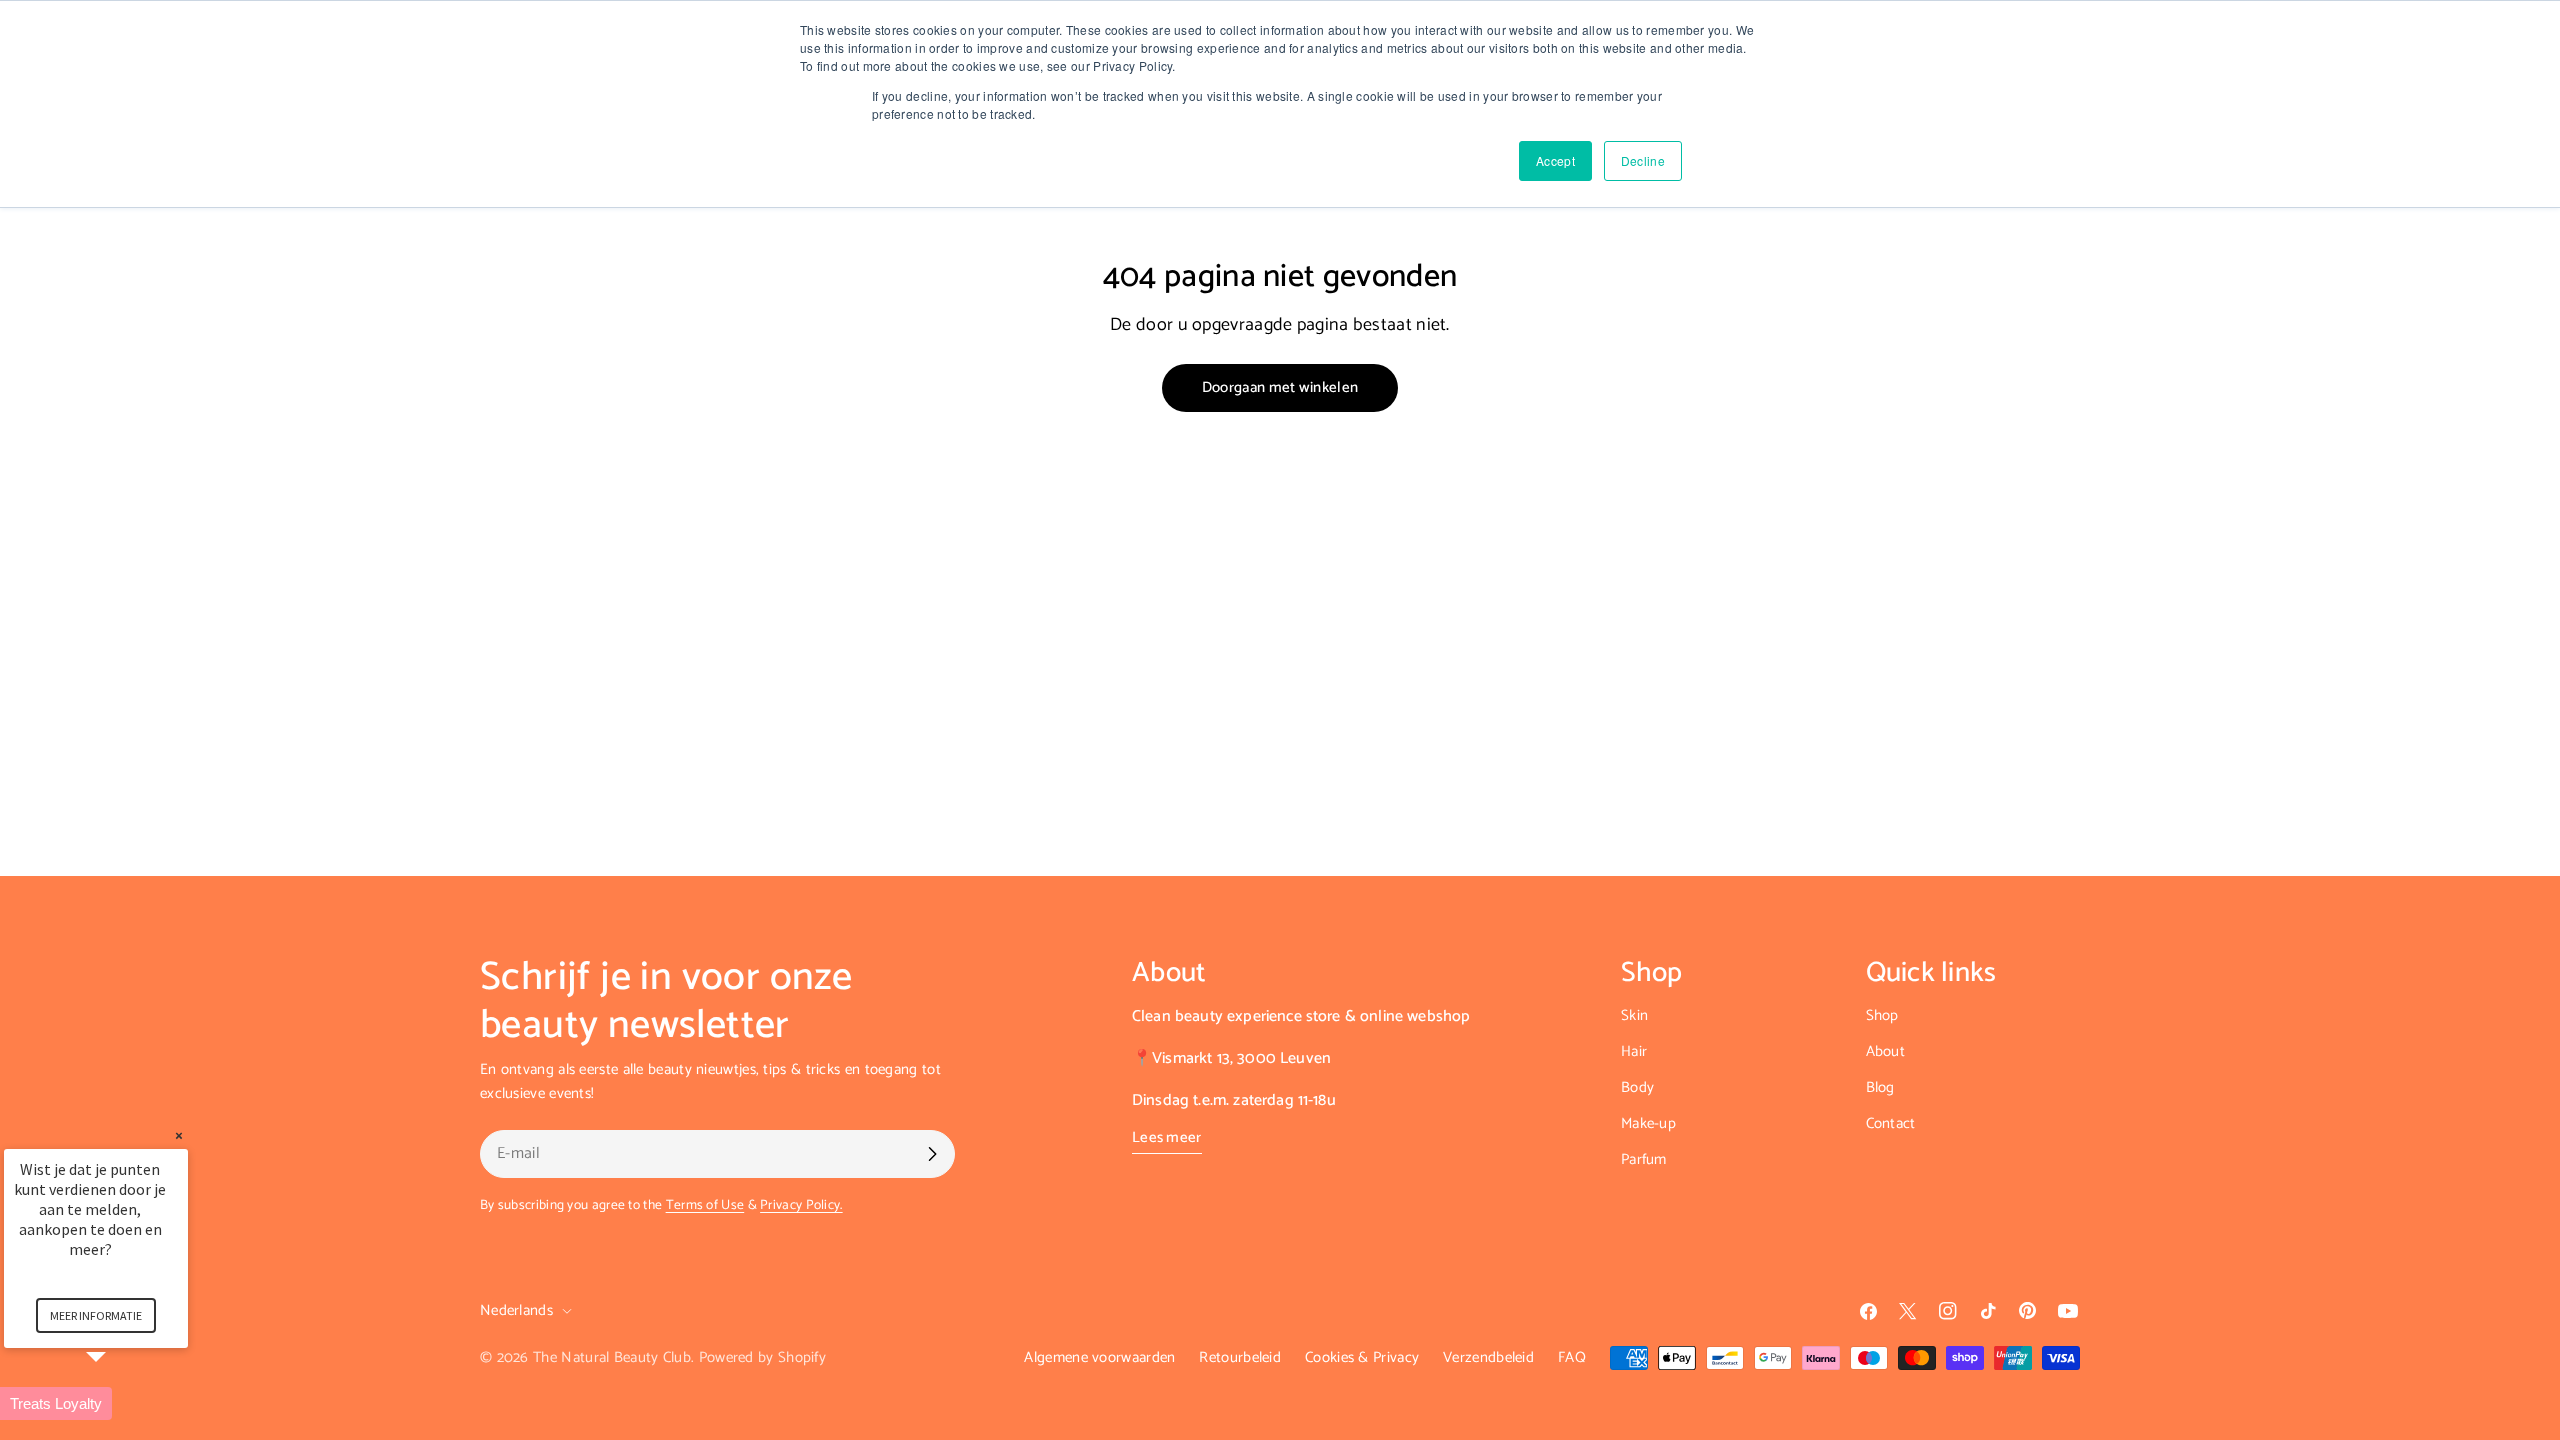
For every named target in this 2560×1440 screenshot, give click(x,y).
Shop (1882, 1015)
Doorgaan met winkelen (1280, 387)
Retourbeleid (1240, 1357)
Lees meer (1167, 1138)
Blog (1880, 1087)
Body (1637, 1087)
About (1886, 1051)
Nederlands (516, 1310)
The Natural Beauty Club (612, 1357)
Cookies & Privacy (1362, 1357)
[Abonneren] (932, 1154)
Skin (1634, 1015)
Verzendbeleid (1488, 1357)
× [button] (179, 1135)
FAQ (1572, 1357)
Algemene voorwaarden (1099, 1357)
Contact (1891, 1123)
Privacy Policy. (801, 1205)
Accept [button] (1555, 160)
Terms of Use (705, 1205)
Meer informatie (96, 1315)
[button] (120, 1403)
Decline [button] (1643, 160)
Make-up (1648, 1123)
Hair (1634, 1051)
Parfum (1644, 1159)
